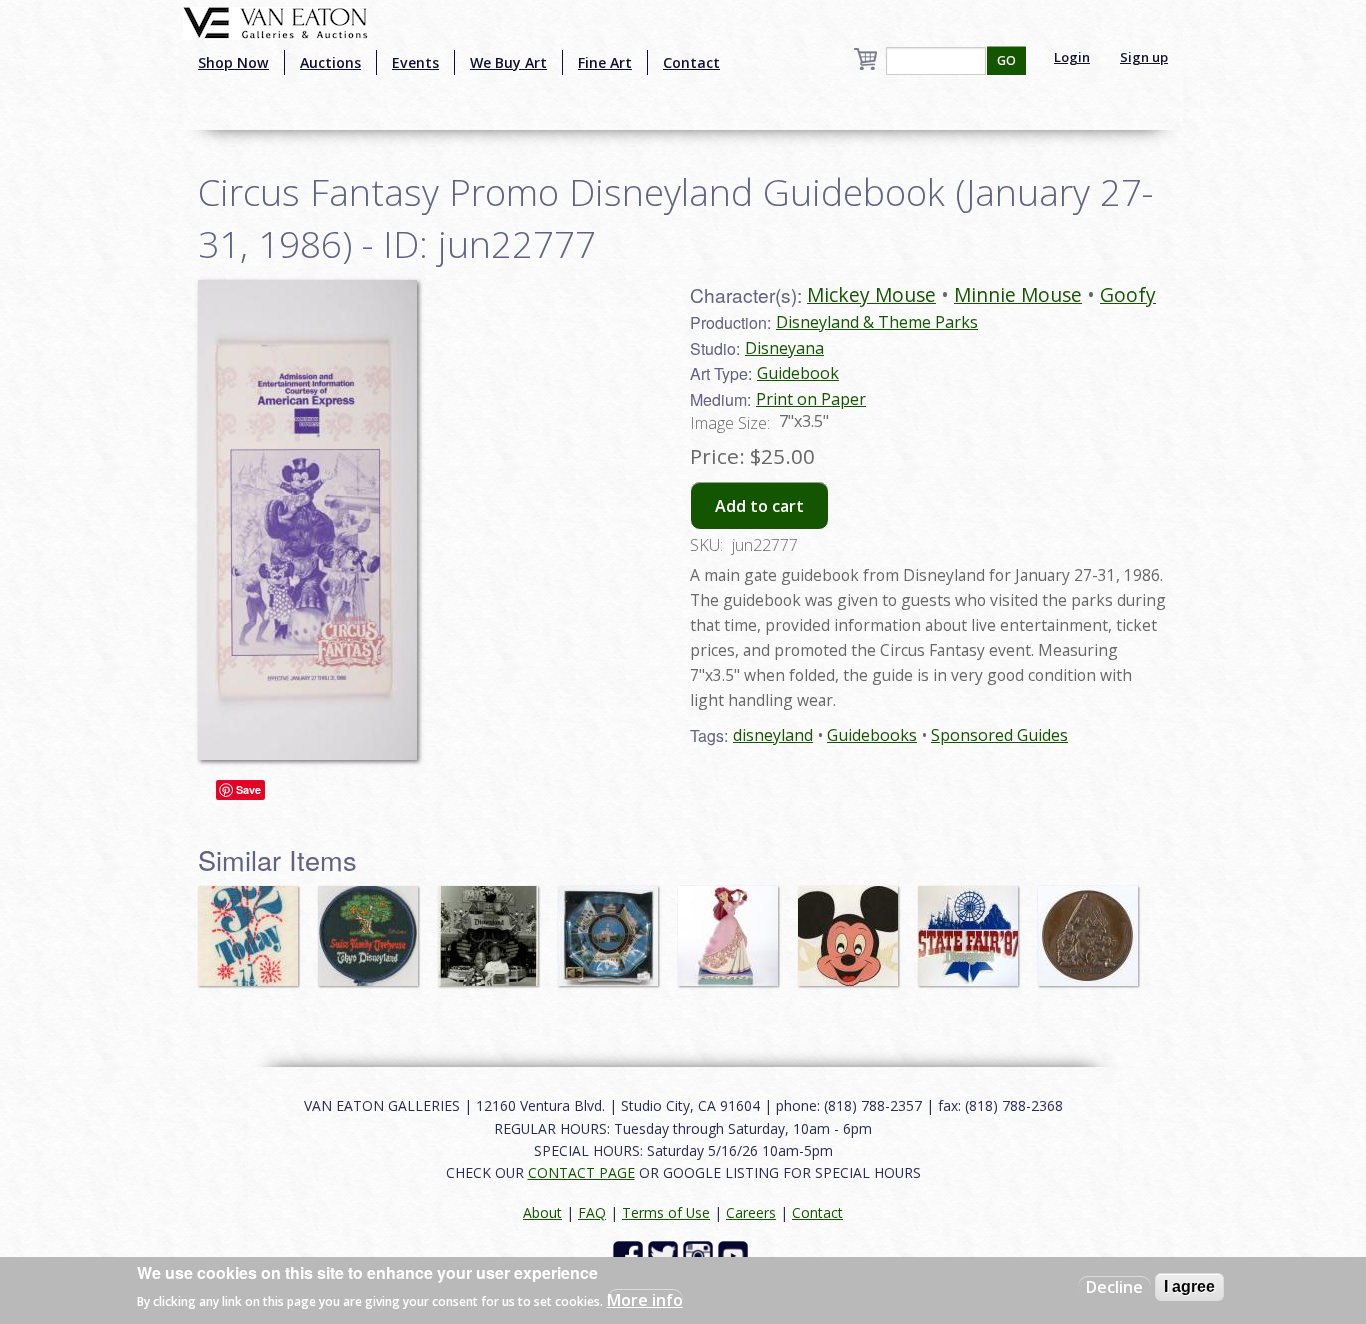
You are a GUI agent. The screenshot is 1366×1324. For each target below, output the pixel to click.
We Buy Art (508, 62)
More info (645, 1300)
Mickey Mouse (871, 294)
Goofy (1128, 294)
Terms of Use (666, 1212)
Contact (691, 62)
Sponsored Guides (999, 735)
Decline (1114, 1287)
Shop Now (233, 62)
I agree (1189, 1286)
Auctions (330, 62)
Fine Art (605, 62)
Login (1072, 57)
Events (415, 62)
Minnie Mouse (1018, 294)
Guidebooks (872, 735)
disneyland (773, 735)
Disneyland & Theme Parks (877, 322)
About (542, 1212)
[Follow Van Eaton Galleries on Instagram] (700, 1254)
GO (1006, 60)
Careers (751, 1212)
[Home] (275, 21)
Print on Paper (811, 399)
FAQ (592, 1212)
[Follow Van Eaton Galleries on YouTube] (735, 1254)
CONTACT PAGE (581, 1172)
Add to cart (759, 506)
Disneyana (784, 348)
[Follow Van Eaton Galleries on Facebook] (630, 1254)
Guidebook (798, 373)
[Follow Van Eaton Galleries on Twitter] (665, 1254)
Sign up (1144, 57)
